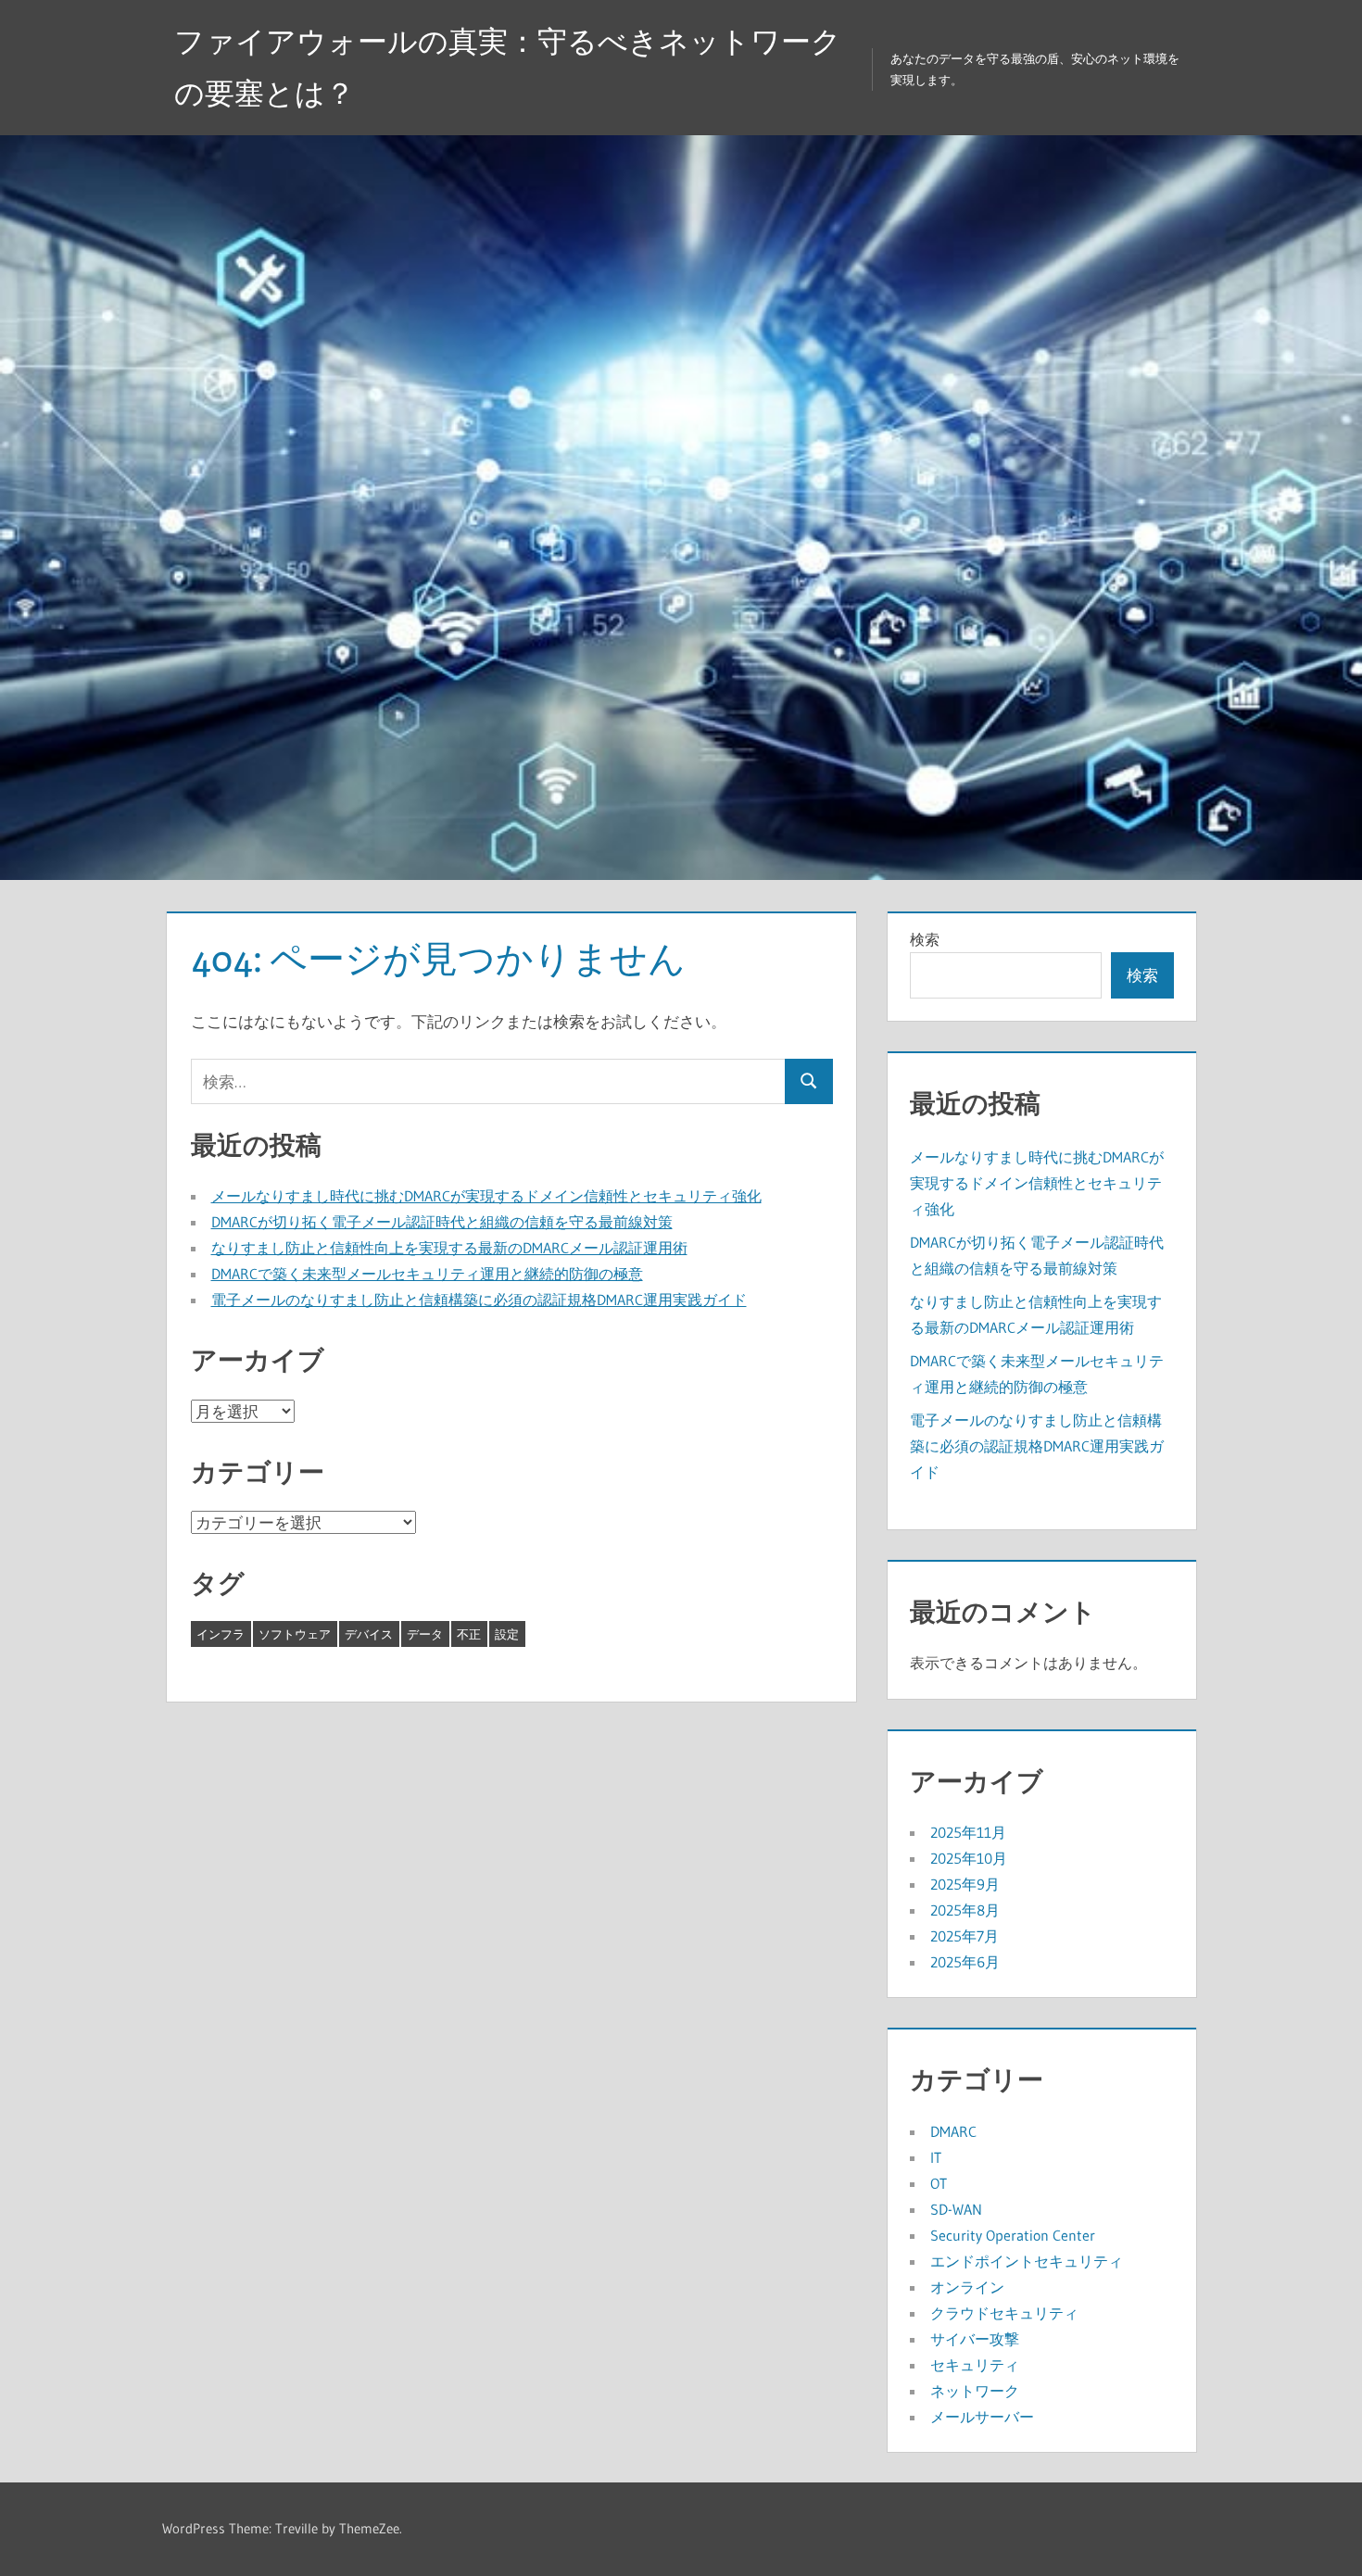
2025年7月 (965, 1936)
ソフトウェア (295, 1634)
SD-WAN (956, 2209)
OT (939, 2183)
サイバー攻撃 (975, 2339)
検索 (925, 939)
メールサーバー (982, 2417)
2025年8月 (965, 1910)
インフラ (221, 1634)
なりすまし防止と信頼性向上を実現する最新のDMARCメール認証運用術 (449, 1248)
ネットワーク (975, 2391)
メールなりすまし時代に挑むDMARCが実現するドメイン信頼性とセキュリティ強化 (486, 1196)
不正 (469, 1634)
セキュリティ (975, 2365)
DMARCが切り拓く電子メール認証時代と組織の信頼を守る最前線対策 (442, 1222)
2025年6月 (965, 1962)
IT (936, 2157)
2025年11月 (968, 1832)
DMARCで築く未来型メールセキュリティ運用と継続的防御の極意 (427, 1274)
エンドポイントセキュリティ (1027, 2261)
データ (425, 1634)
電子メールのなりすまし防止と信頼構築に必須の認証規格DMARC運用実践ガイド (479, 1300)
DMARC (953, 2131)
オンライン (967, 2287)
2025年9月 (965, 1884)
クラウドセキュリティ (1004, 2313)
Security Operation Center (1013, 2235)
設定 (507, 1634)
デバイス (369, 1634)
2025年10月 (969, 1858)
